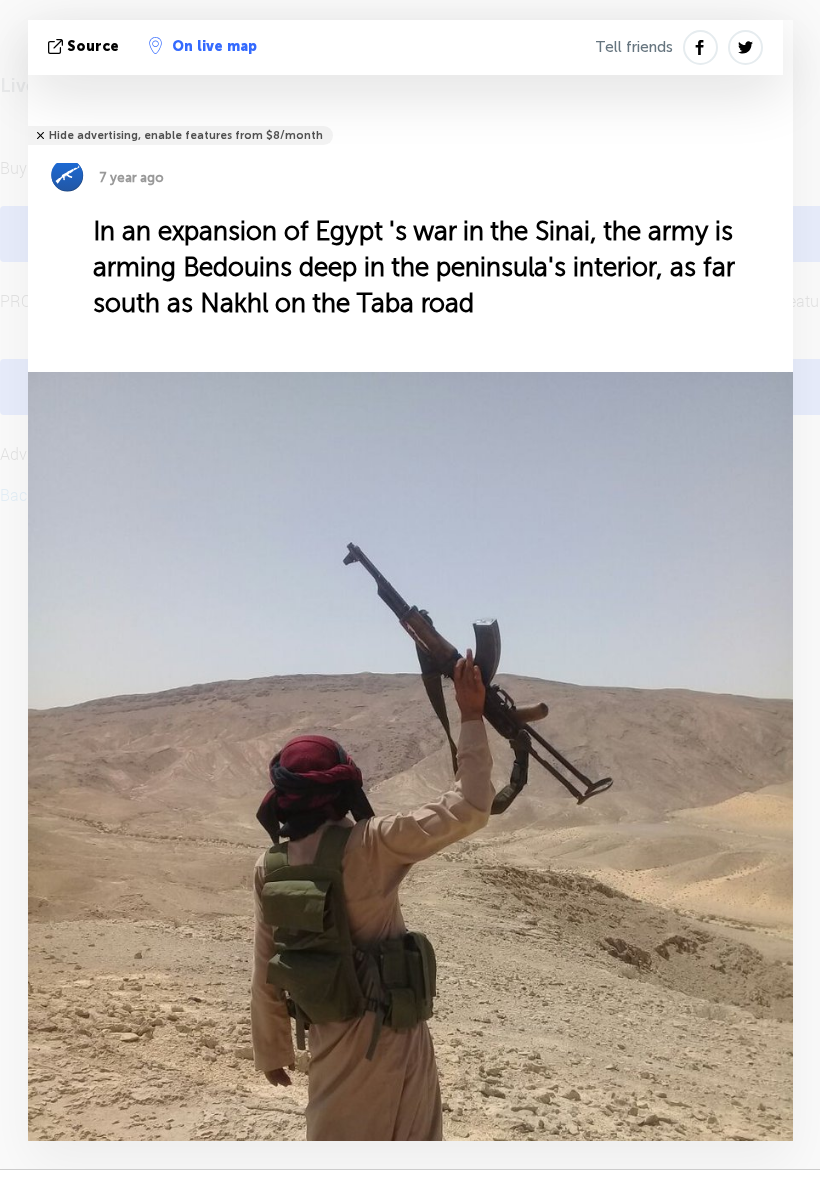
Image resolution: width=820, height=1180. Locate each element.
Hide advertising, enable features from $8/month (186, 135)
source (93, 46)
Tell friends (634, 47)
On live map (214, 46)
